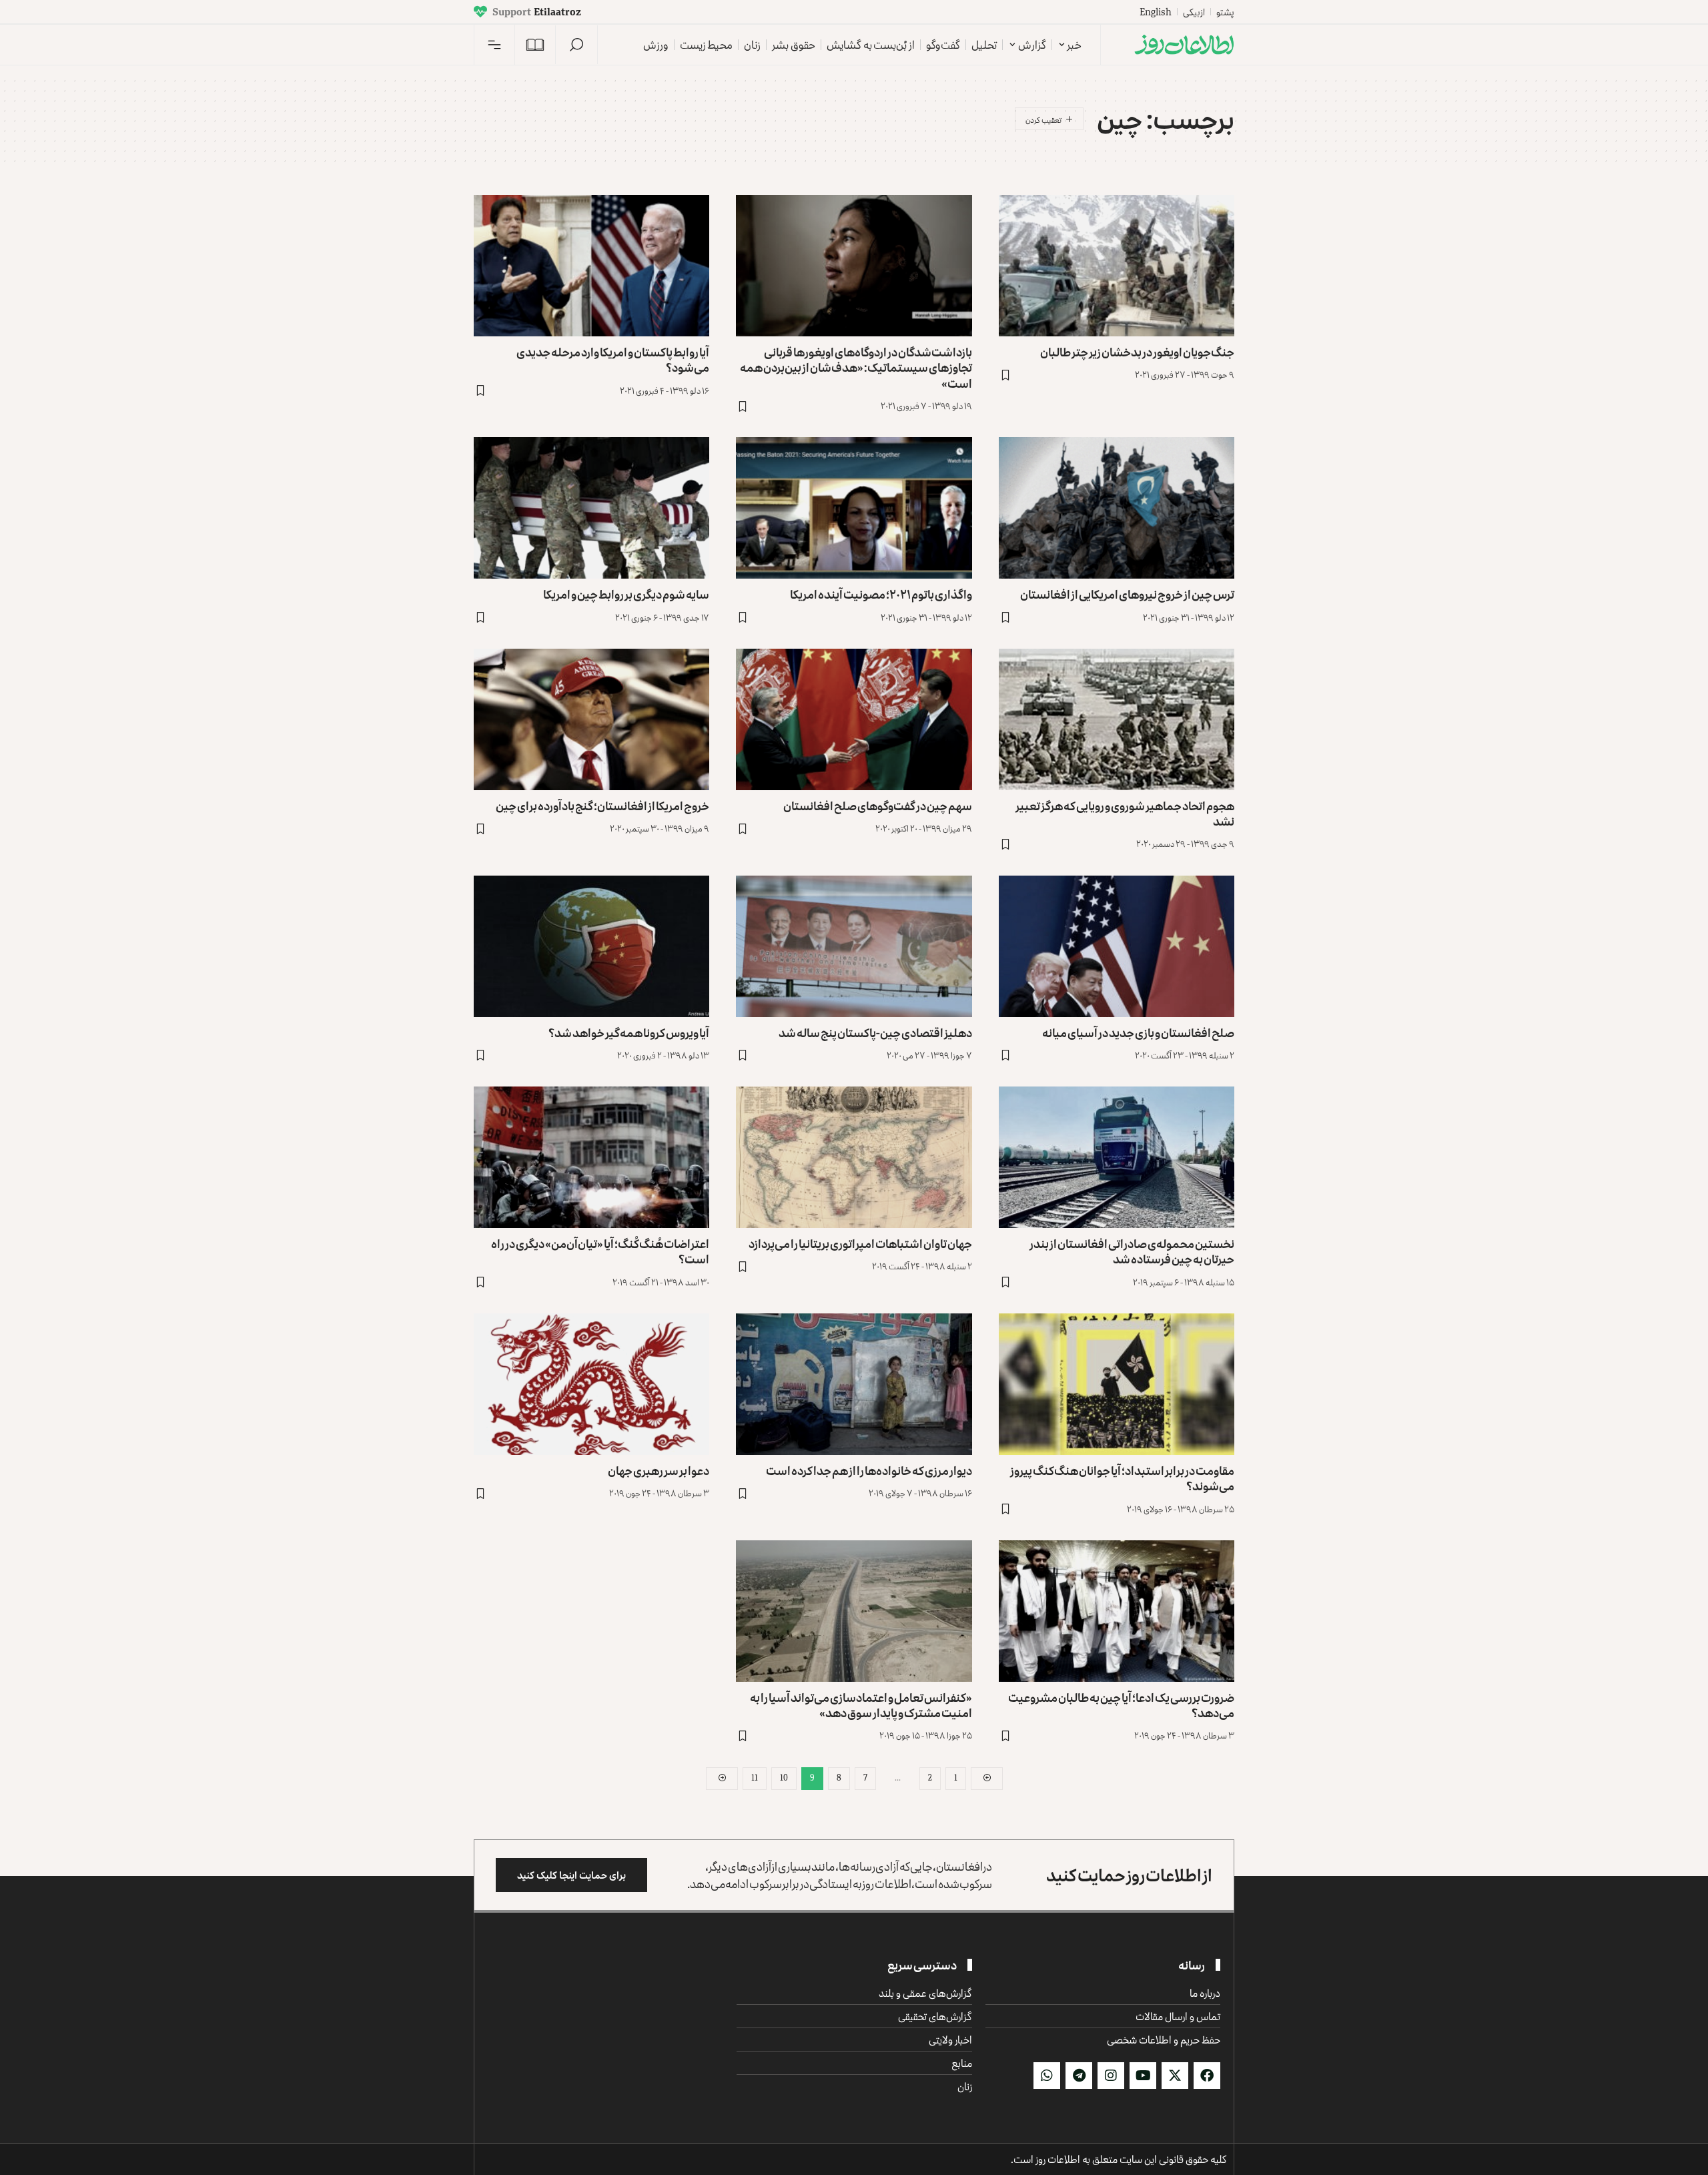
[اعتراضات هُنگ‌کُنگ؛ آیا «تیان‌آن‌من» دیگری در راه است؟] (591, 1157)
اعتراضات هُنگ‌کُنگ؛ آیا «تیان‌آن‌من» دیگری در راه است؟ (600, 1251)
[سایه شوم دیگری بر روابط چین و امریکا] (591, 508)
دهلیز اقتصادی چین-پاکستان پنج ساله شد (875, 1032)
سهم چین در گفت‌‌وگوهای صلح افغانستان (878, 806)
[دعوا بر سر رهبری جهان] (591, 1384)
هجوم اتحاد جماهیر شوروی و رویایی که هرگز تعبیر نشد (1125, 813)
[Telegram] (1079, 2076)
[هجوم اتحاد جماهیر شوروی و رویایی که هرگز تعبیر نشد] (1117, 719)
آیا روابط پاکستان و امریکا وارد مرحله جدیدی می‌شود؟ (613, 359)
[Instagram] (1111, 2076)
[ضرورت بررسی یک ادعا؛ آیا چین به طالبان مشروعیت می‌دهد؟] (1117, 1611)
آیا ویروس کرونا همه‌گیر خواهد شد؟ (629, 1032)
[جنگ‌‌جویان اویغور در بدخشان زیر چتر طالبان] (1117, 266)
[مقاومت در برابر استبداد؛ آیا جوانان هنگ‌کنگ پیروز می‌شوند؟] (1117, 1384)
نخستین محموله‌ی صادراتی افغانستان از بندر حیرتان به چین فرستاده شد (1132, 1251)
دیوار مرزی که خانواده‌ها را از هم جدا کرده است (869, 1470)
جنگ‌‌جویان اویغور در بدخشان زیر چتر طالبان (1137, 352)
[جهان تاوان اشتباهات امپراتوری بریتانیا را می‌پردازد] (854, 1157)
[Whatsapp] (1047, 2076)
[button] (576, 45)
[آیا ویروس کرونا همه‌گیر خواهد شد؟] (591, 946)
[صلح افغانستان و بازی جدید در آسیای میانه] (1117, 946)
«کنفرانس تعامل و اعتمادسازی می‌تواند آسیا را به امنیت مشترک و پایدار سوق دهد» (861, 1705)
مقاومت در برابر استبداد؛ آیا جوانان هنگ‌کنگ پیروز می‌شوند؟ (1122, 1478)
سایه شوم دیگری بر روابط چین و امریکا (626, 594)
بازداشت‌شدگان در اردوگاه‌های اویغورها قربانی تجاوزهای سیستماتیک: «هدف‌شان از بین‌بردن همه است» (856, 367)
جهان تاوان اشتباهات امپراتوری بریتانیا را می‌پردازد (860, 1243)
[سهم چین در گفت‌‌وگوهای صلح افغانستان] (854, 719)
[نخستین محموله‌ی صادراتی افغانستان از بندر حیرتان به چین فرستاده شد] (1117, 1157)
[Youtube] (1143, 2076)
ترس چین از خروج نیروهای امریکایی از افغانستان (1127, 594)
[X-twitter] (1175, 2076)
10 (784, 1778)
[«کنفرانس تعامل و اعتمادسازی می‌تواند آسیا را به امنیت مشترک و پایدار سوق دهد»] (854, 1611)
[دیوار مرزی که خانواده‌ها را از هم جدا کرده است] (854, 1384)
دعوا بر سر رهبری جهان (659, 1470)
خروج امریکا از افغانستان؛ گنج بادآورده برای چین (602, 806)
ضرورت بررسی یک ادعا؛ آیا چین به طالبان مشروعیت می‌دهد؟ (1121, 1705)
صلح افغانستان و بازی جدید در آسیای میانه (1138, 1032)
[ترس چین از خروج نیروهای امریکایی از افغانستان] (1117, 508)
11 (755, 1778)
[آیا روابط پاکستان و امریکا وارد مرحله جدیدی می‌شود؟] (591, 266)
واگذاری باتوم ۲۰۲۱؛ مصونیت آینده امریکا (881, 594)
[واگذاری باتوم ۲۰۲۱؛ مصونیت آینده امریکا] (854, 508)
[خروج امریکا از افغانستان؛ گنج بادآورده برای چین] (591, 719)
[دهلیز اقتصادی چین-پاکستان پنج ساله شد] (854, 946)
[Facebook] (1207, 2076)
